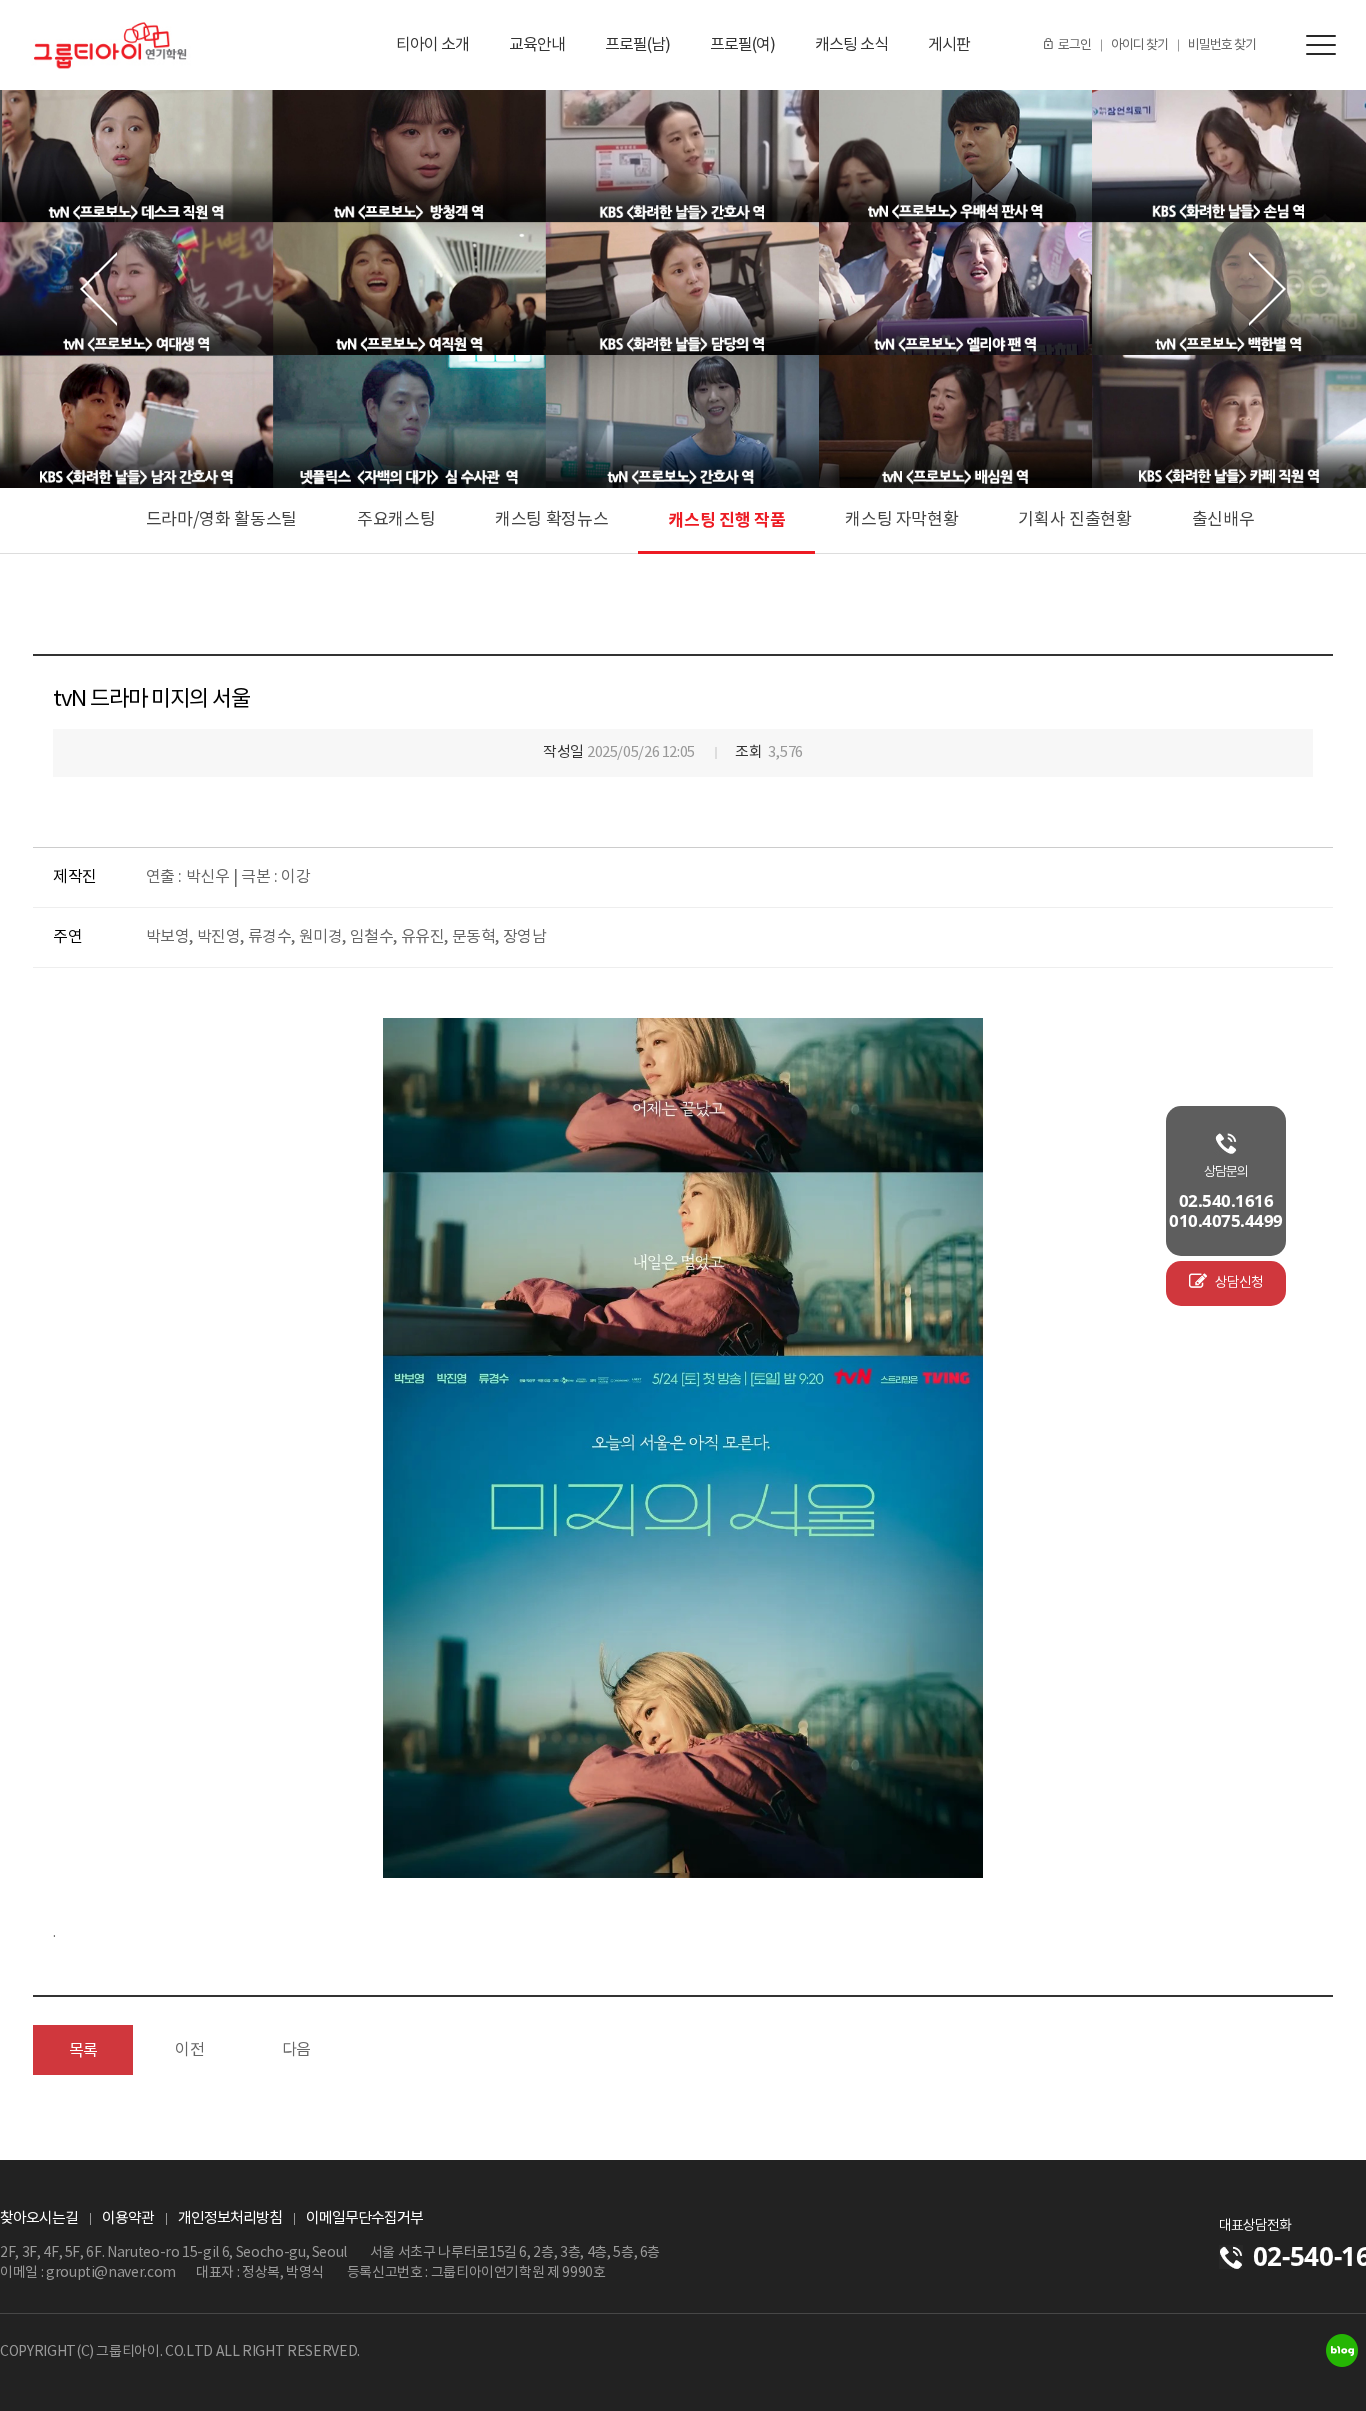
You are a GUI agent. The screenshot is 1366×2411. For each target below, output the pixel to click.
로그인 (1074, 45)
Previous (98, 289)
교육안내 (537, 45)
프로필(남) (637, 45)
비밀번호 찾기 (1222, 45)
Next (1267, 289)
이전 (189, 2050)
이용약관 (128, 2218)
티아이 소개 (432, 45)
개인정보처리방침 (230, 2218)
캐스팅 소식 (851, 45)
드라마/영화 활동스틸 (221, 520)
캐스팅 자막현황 (901, 520)
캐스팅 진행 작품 (726, 520)
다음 (296, 2050)
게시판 (949, 45)
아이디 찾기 (1139, 45)
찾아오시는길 (39, 2218)
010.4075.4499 (1226, 1221)
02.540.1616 (1226, 1201)
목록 (83, 2051)
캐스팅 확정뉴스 (551, 520)
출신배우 (1223, 520)
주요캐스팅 (396, 520)
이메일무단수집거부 (364, 2218)
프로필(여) (742, 45)
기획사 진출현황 (1074, 520)
